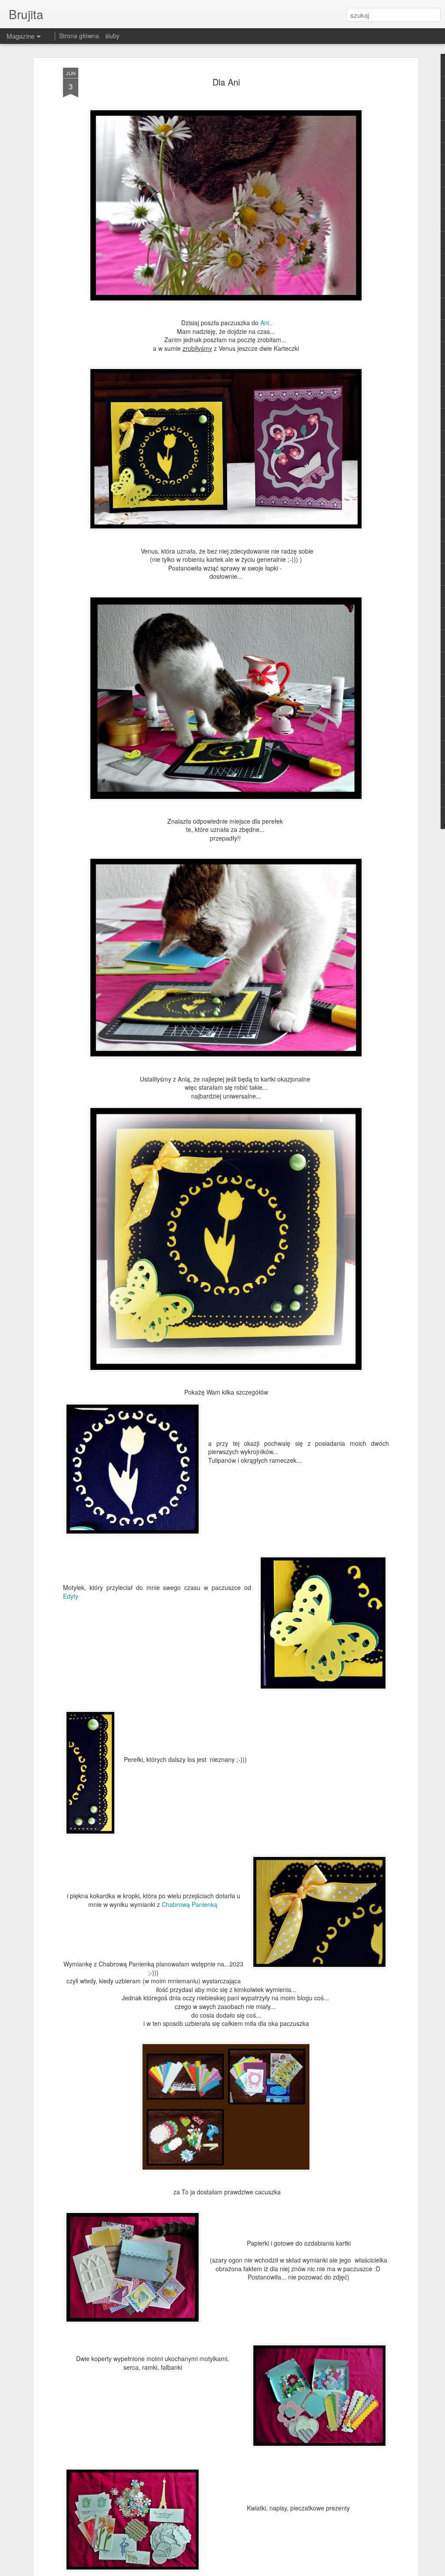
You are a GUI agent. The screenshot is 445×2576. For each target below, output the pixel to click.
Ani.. (266, 323)
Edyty (71, 1596)
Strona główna (79, 36)
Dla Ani (226, 82)
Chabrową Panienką (190, 1904)
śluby (112, 36)
